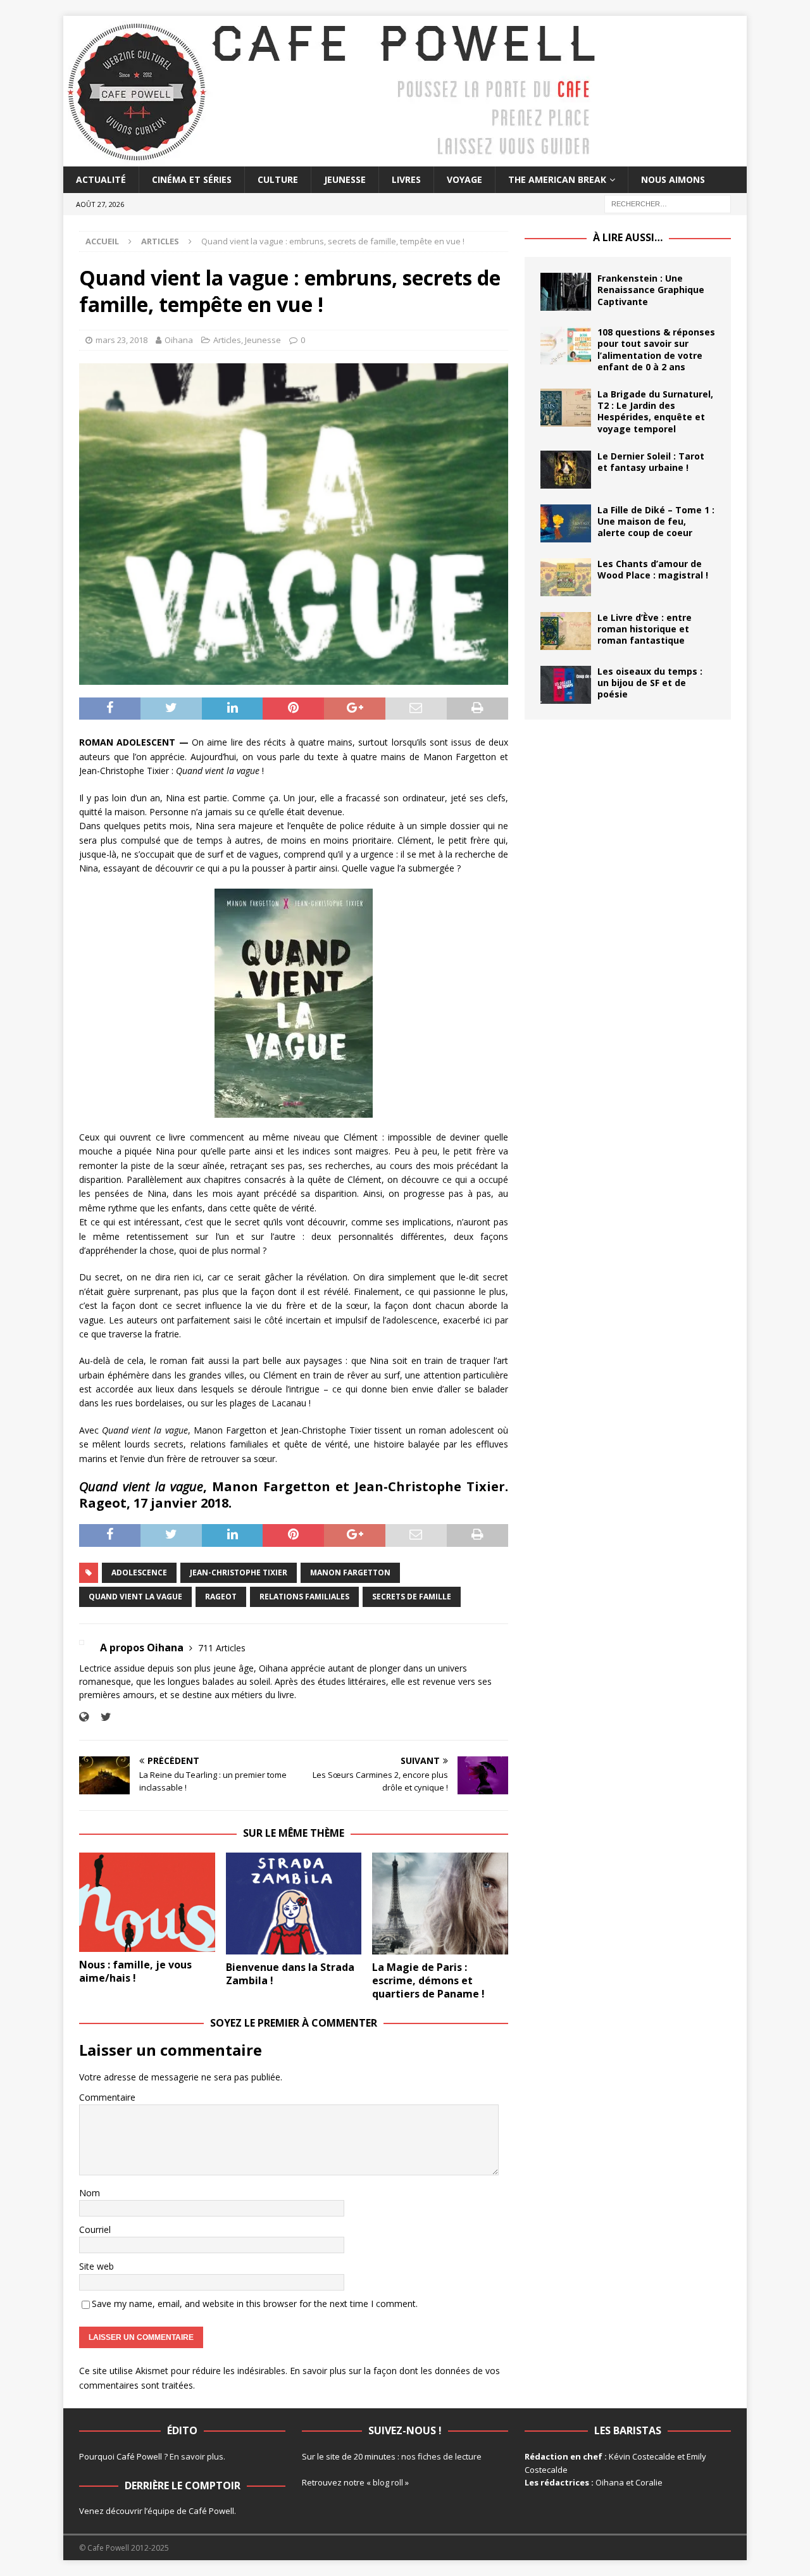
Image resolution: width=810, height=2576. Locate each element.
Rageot (221, 1597)
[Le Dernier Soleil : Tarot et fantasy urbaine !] (566, 470)
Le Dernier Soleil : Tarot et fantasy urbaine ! (651, 462)
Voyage (464, 179)
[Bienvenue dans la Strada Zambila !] (294, 1904)
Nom (90, 2193)
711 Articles (222, 1648)
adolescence (139, 1572)
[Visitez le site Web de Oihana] (84, 1717)
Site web (97, 2266)
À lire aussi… (628, 237)
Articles (227, 340)
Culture (278, 179)
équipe (161, 2511)
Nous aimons (673, 179)
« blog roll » (388, 2482)
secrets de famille (412, 1597)
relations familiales (304, 1597)
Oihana (179, 340)
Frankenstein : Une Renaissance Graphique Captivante (651, 290)
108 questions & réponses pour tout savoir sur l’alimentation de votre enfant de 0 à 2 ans (656, 349)
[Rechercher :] (668, 203)
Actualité (101, 179)
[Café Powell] (332, 159)
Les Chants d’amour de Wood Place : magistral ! (653, 569)
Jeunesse (345, 179)
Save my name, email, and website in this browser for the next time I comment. (255, 2304)
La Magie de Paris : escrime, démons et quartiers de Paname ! (428, 1980)
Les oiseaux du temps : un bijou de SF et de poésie (650, 683)
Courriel (95, 2229)
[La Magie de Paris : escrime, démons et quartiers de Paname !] (440, 1904)
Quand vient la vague (135, 1597)
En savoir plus (196, 2456)
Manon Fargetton (350, 1572)
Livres (406, 179)
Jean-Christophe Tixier (239, 1572)
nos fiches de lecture (441, 2456)
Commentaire (107, 2097)
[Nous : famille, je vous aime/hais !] (147, 1902)
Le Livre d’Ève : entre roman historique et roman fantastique (645, 629)
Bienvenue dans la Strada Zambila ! (290, 1974)
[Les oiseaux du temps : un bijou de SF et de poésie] (566, 685)
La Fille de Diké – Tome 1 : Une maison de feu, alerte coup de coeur (656, 521)
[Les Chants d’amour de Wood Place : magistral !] (566, 577)
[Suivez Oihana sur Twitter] (101, 1717)
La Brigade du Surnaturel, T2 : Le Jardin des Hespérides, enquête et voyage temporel (655, 411)
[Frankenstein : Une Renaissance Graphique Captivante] (566, 292)
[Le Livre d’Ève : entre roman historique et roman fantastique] (566, 631)
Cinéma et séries (192, 179)
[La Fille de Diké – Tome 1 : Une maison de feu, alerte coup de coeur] (566, 523)
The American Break (557, 179)
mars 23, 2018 (121, 340)
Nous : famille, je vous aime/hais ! (135, 1971)
